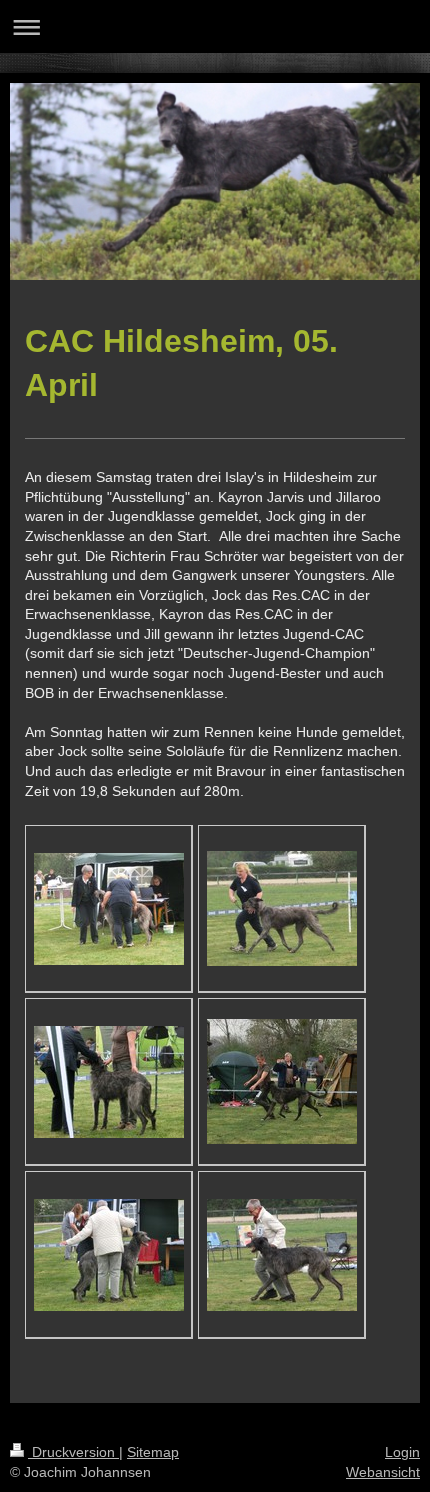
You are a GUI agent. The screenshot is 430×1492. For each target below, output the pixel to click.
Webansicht (383, 1472)
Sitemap (153, 1452)
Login (402, 1452)
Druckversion (73, 1452)
